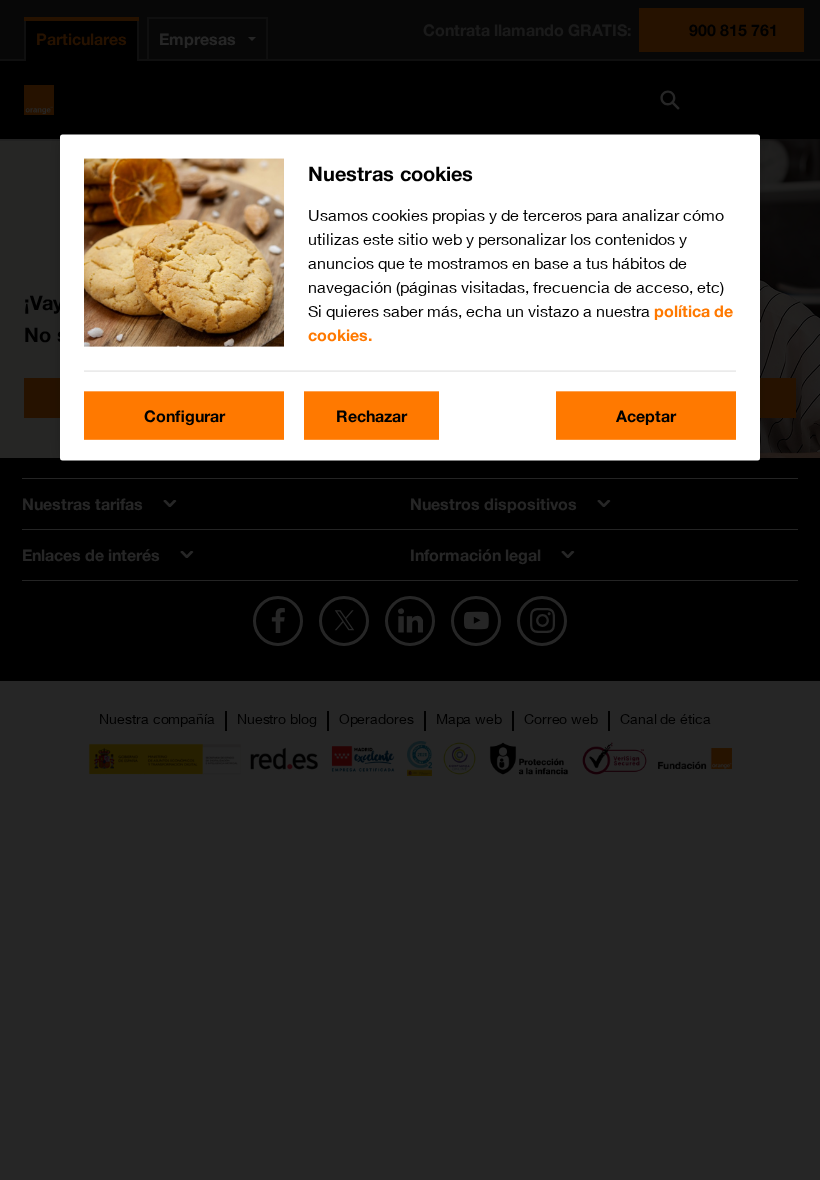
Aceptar (646, 415)
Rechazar (371, 415)
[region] (410, 298)
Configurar (184, 415)
